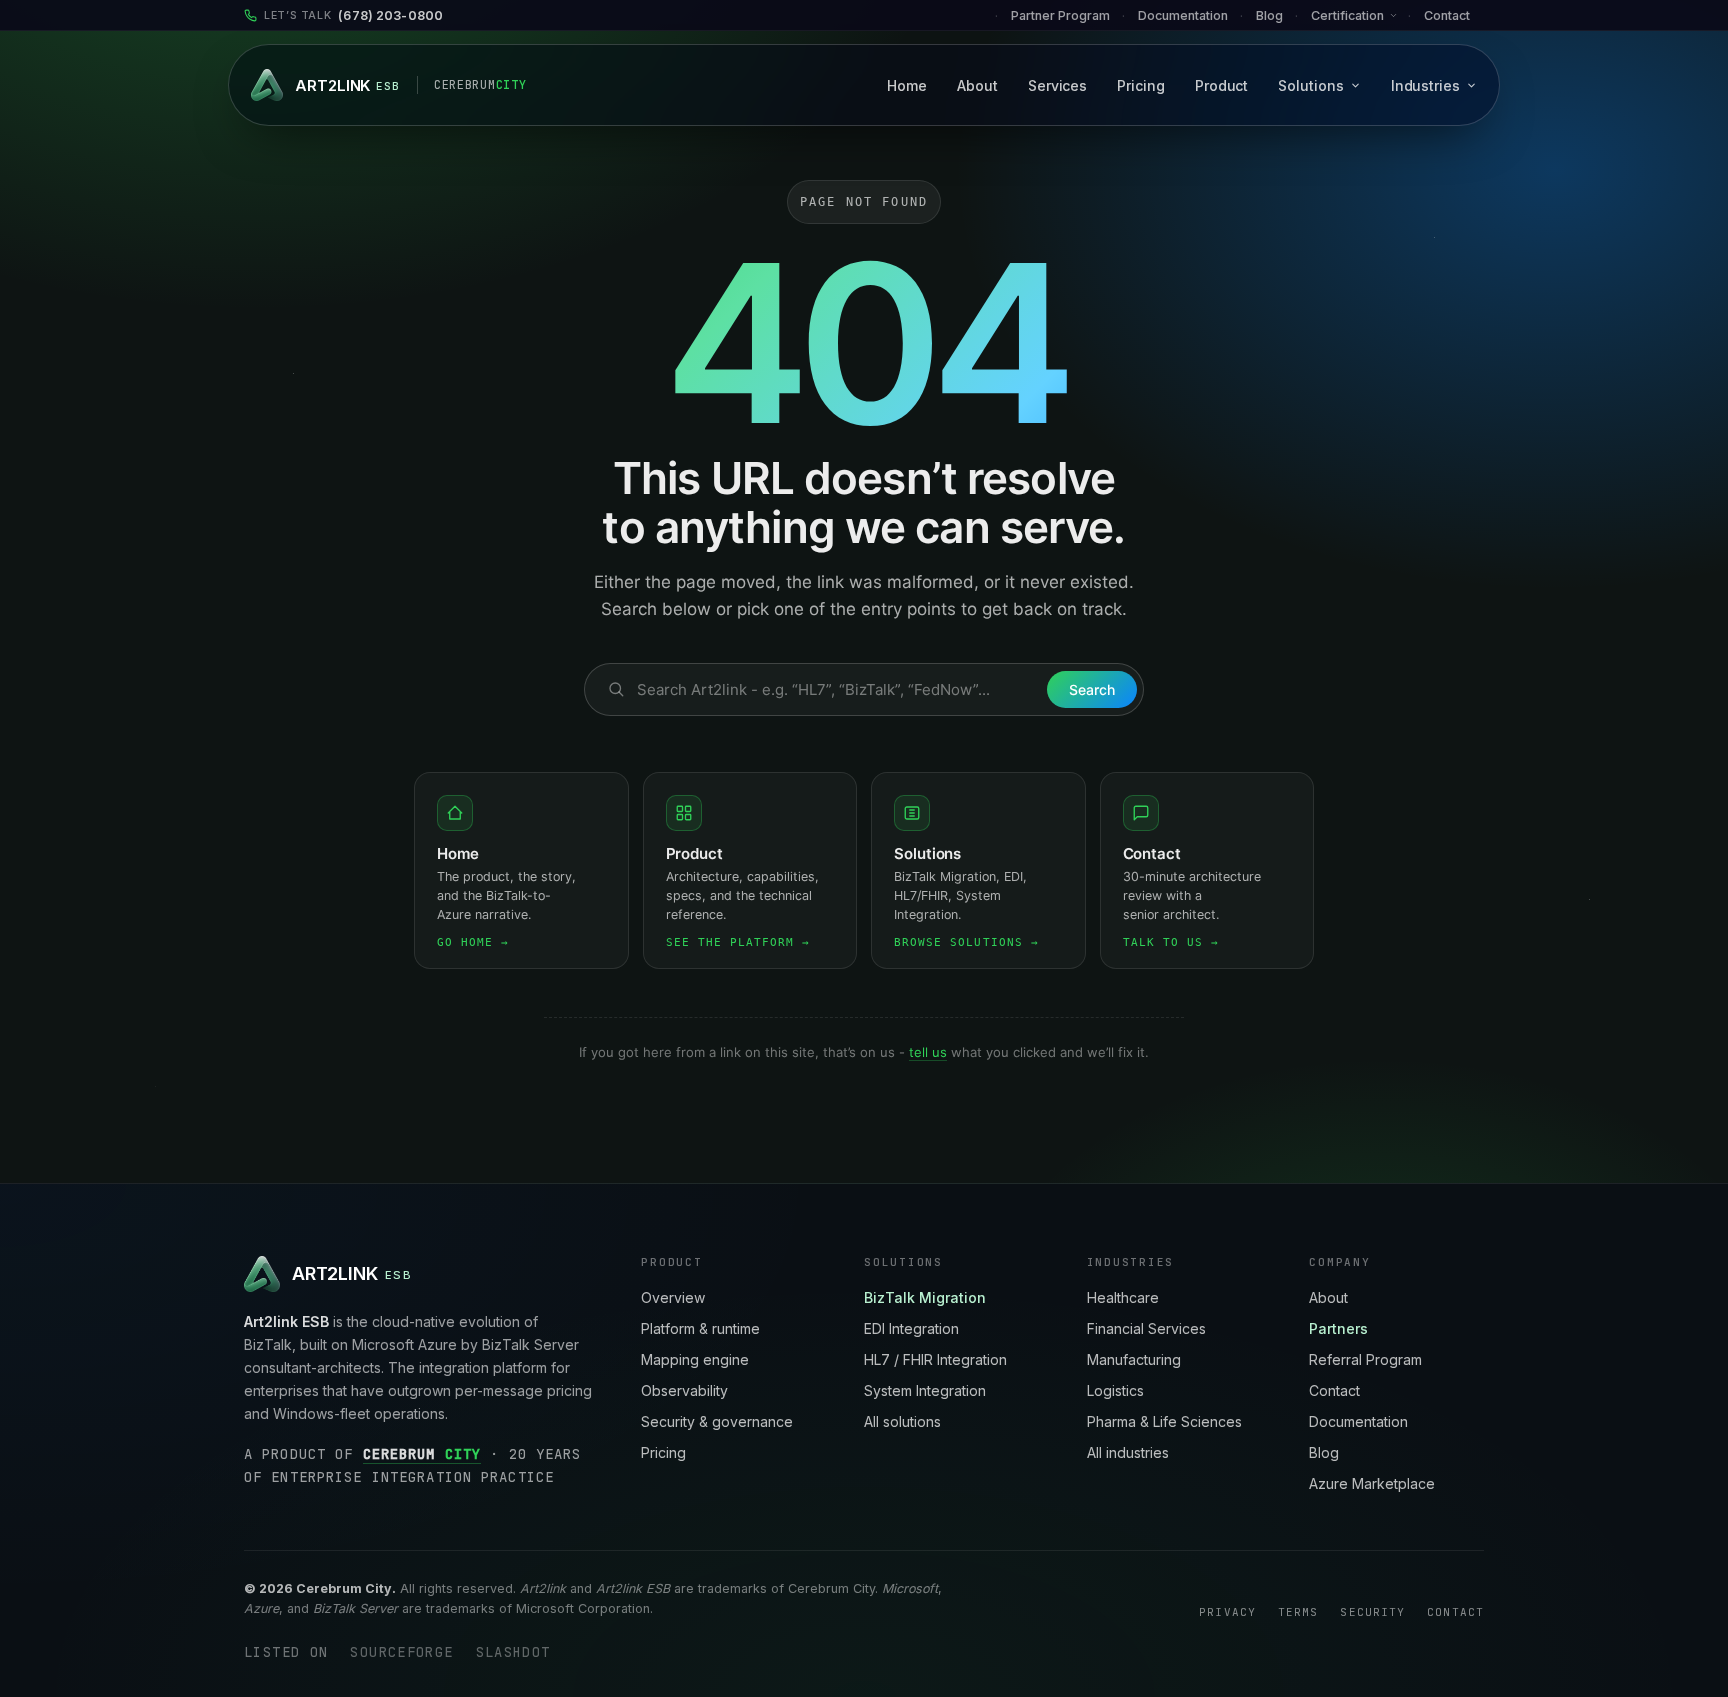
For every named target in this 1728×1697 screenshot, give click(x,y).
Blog (1269, 15)
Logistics (1115, 1390)
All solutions (902, 1421)
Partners (1338, 1328)
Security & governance (717, 1421)
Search (1092, 689)
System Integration (925, 1390)
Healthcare (1123, 1297)
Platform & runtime (700, 1328)
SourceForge (401, 1652)
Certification (1347, 15)
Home (907, 85)
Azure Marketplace (1372, 1483)
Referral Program (1365, 1359)
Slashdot (513, 1652)
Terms (1298, 1612)
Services (1057, 85)
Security (1372, 1612)
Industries (1425, 85)
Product (1222, 85)
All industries (1128, 1452)
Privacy (1227, 1612)
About (977, 85)
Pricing (1141, 85)
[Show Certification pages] (1399, 15)
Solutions (1310, 85)
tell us (928, 1052)
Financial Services (1146, 1328)
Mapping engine (695, 1359)
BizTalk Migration (925, 1297)
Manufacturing (1134, 1359)
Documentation (1358, 1421)
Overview (673, 1297)
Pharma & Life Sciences (1164, 1421)
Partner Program (1060, 15)
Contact (1447, 15)
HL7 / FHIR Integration (935, 1359)
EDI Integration (911, 1328)
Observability (684, 1390)
